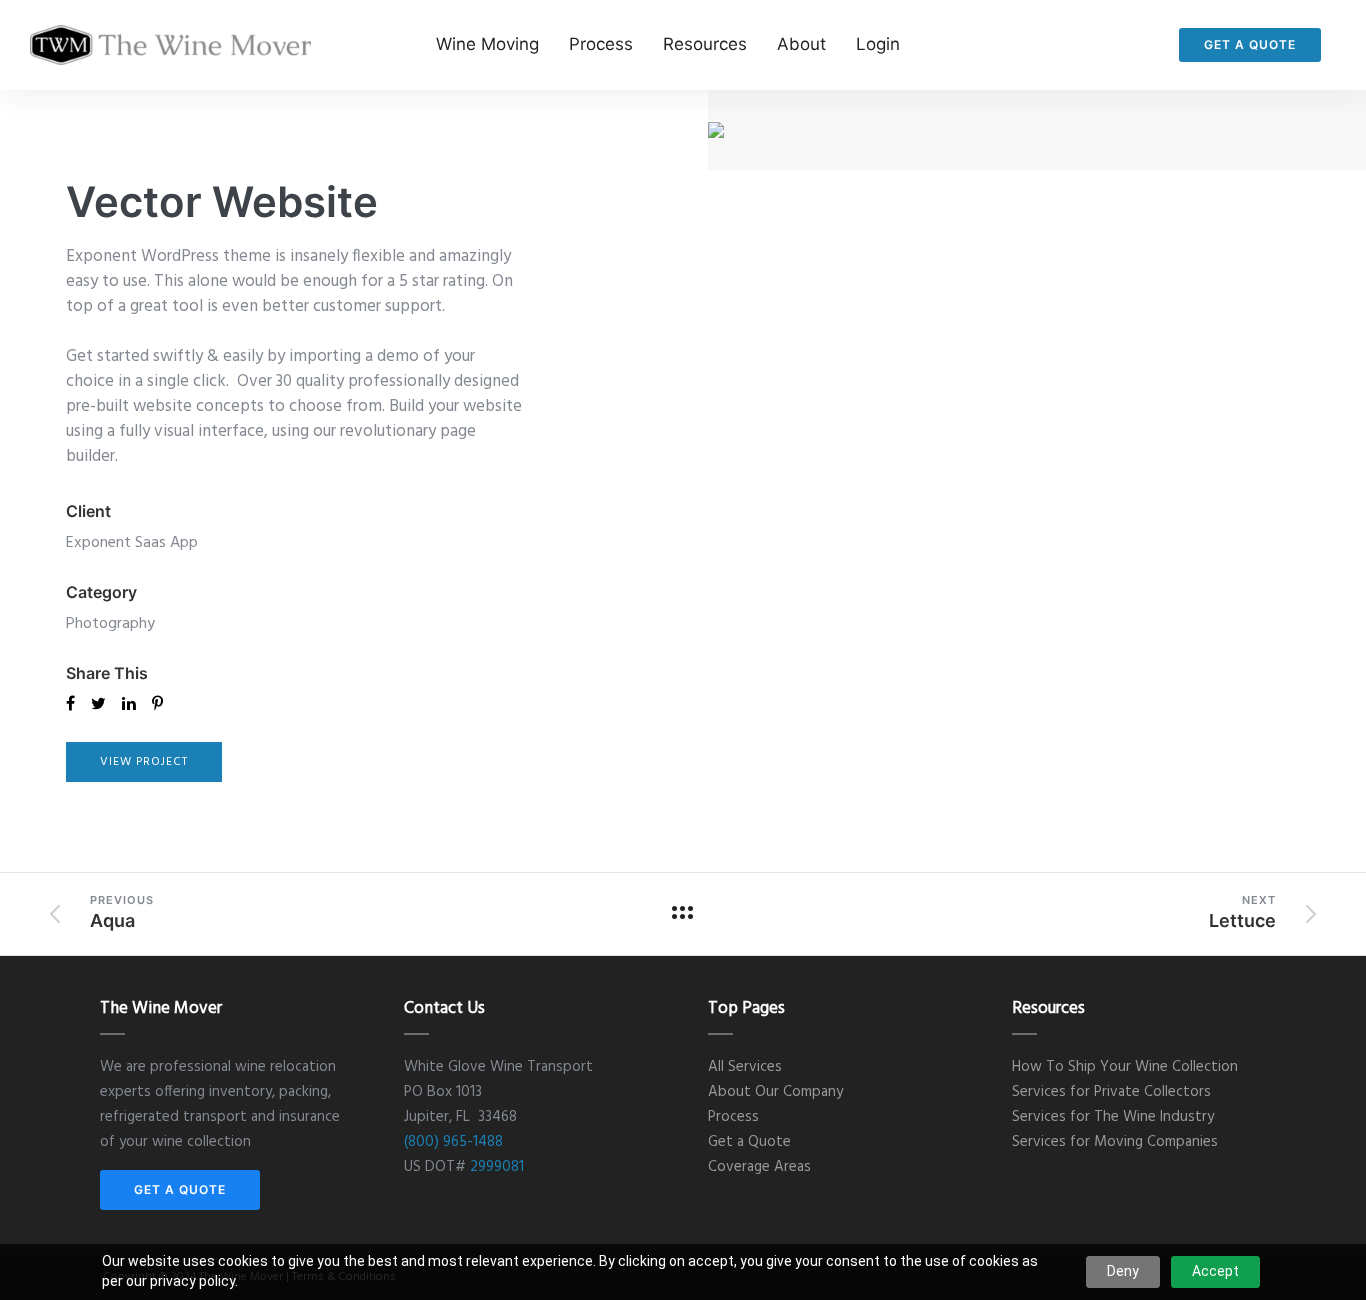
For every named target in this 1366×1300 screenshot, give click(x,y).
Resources (705, 44)
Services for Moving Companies (1115, 1142)
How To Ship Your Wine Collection (1125, 1067)
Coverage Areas (759, 1167)
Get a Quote (749, 1142)
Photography (110, 624)
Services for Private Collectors (1111, 1092)
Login (878, 44)
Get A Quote (1250, 44)
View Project (144, 762)
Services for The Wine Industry (1113, 1117)
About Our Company (775, 1092)
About (801, 44)
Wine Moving (487, 44)
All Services (745, 1067)
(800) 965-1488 (453, 1142)
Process (601, 44)
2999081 (497, 1167)
